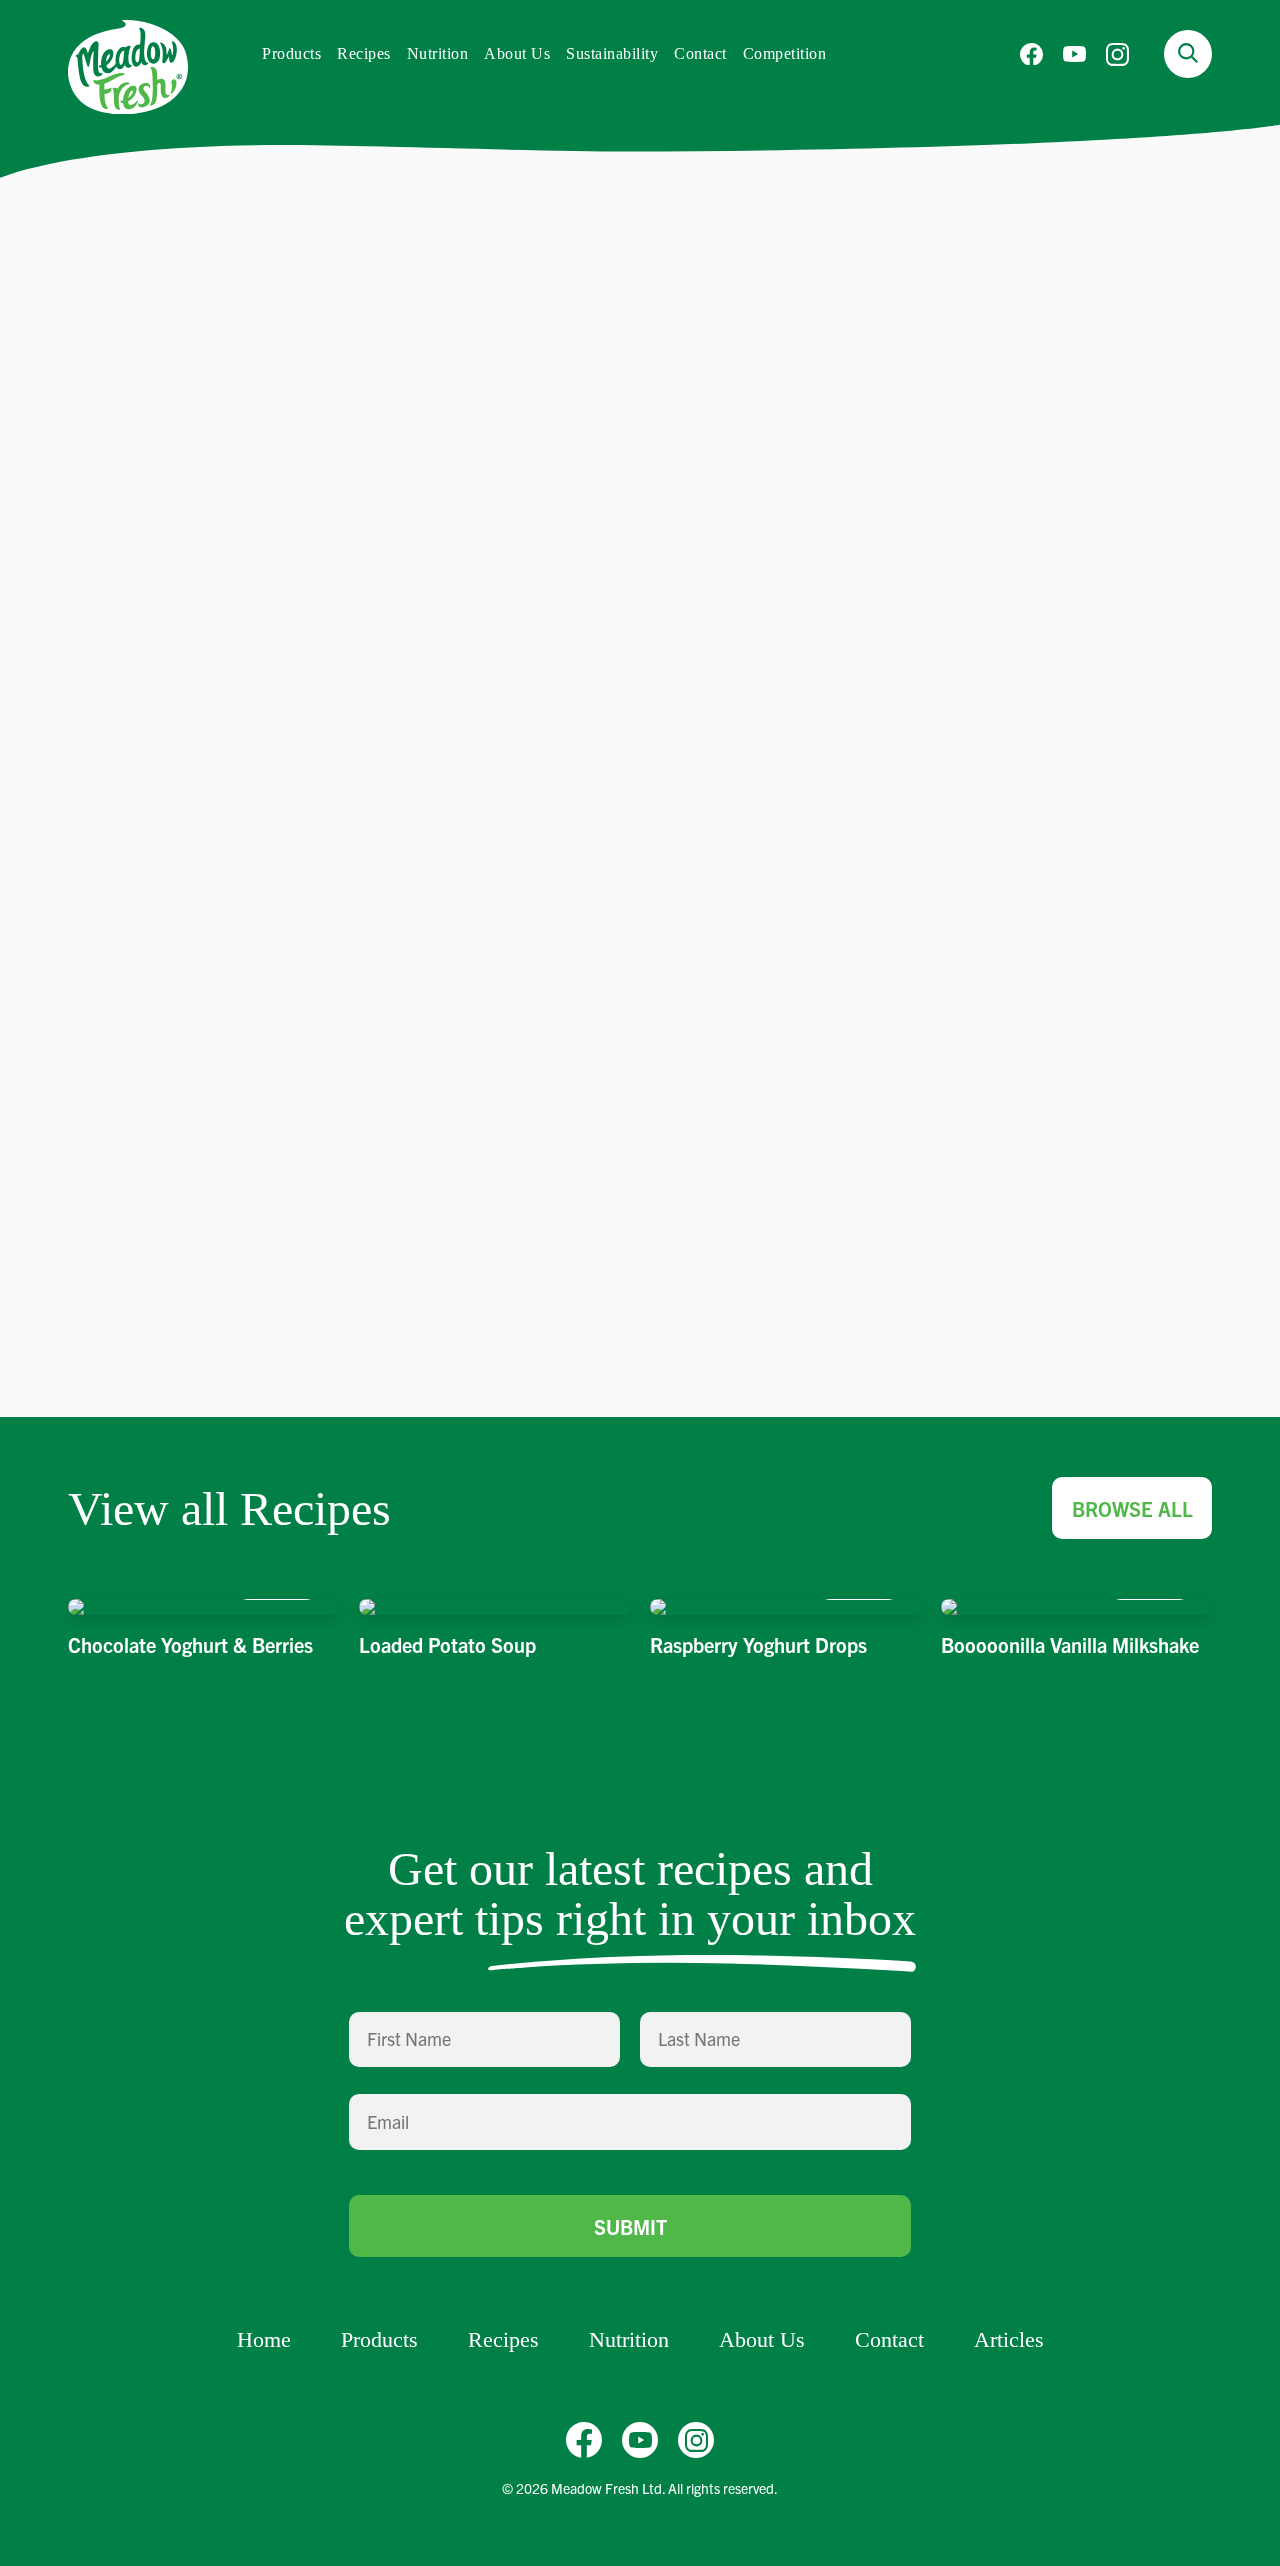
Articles (1009, 2339)
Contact (700, 53)
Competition (785, 53)
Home (264, 2339)
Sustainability (612, 53)
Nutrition (438, 53)
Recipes (364, 53)
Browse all (1132, 1508)
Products (291, 53)
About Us (517, 53)
